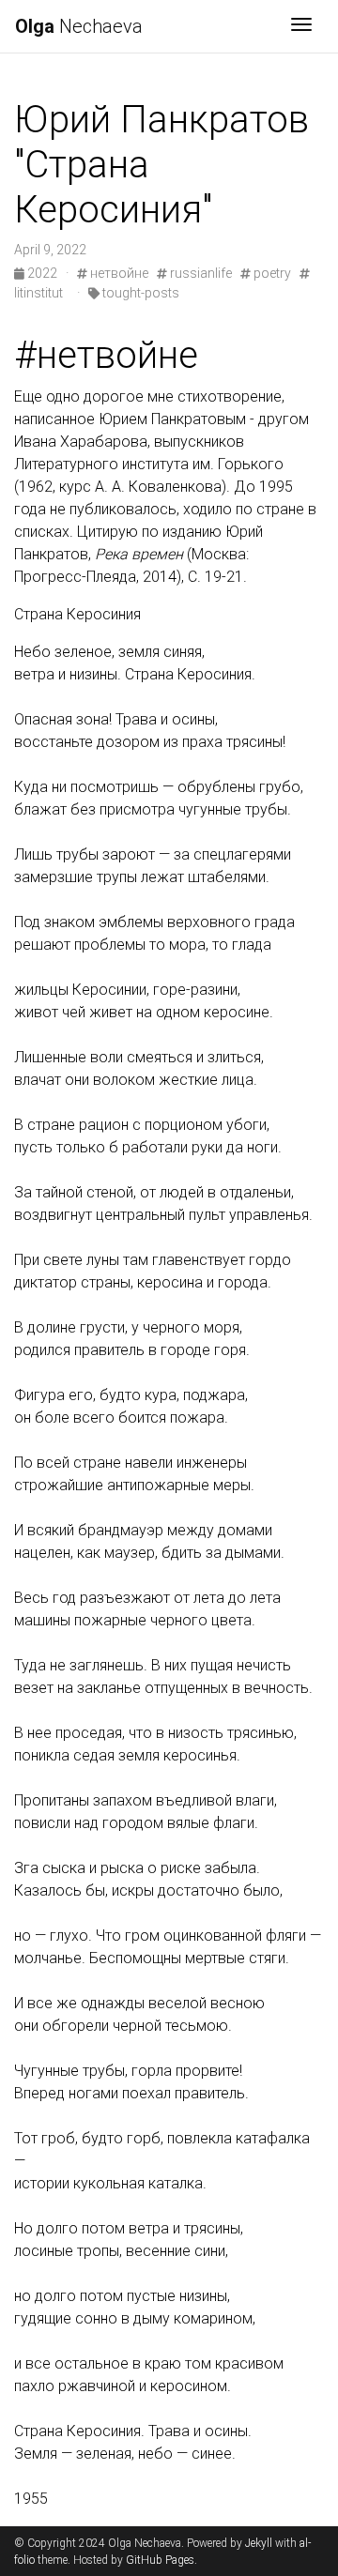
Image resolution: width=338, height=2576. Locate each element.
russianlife (200, 273)
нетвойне (118, 273)
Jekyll (259, 2543)
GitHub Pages (160, 2560)
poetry (271, 273)
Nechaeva (79, 26)
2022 (42, 273)
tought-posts (139, 293)
